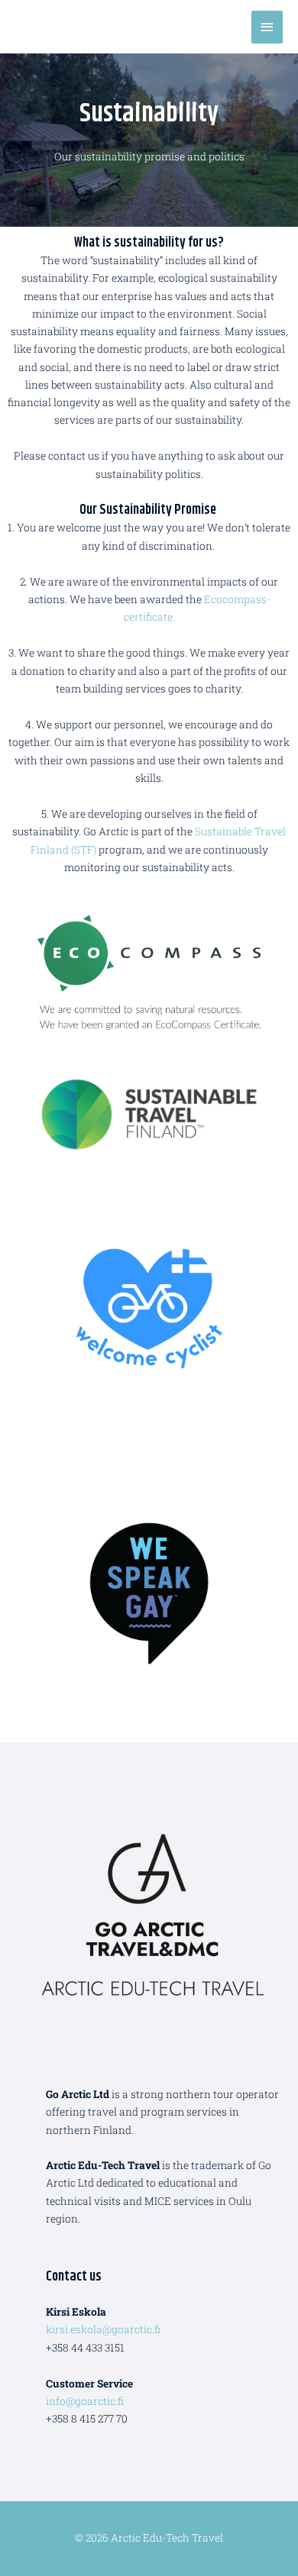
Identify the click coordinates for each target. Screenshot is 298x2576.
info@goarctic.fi (85, 2401)
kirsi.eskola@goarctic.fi (103, 2329)
